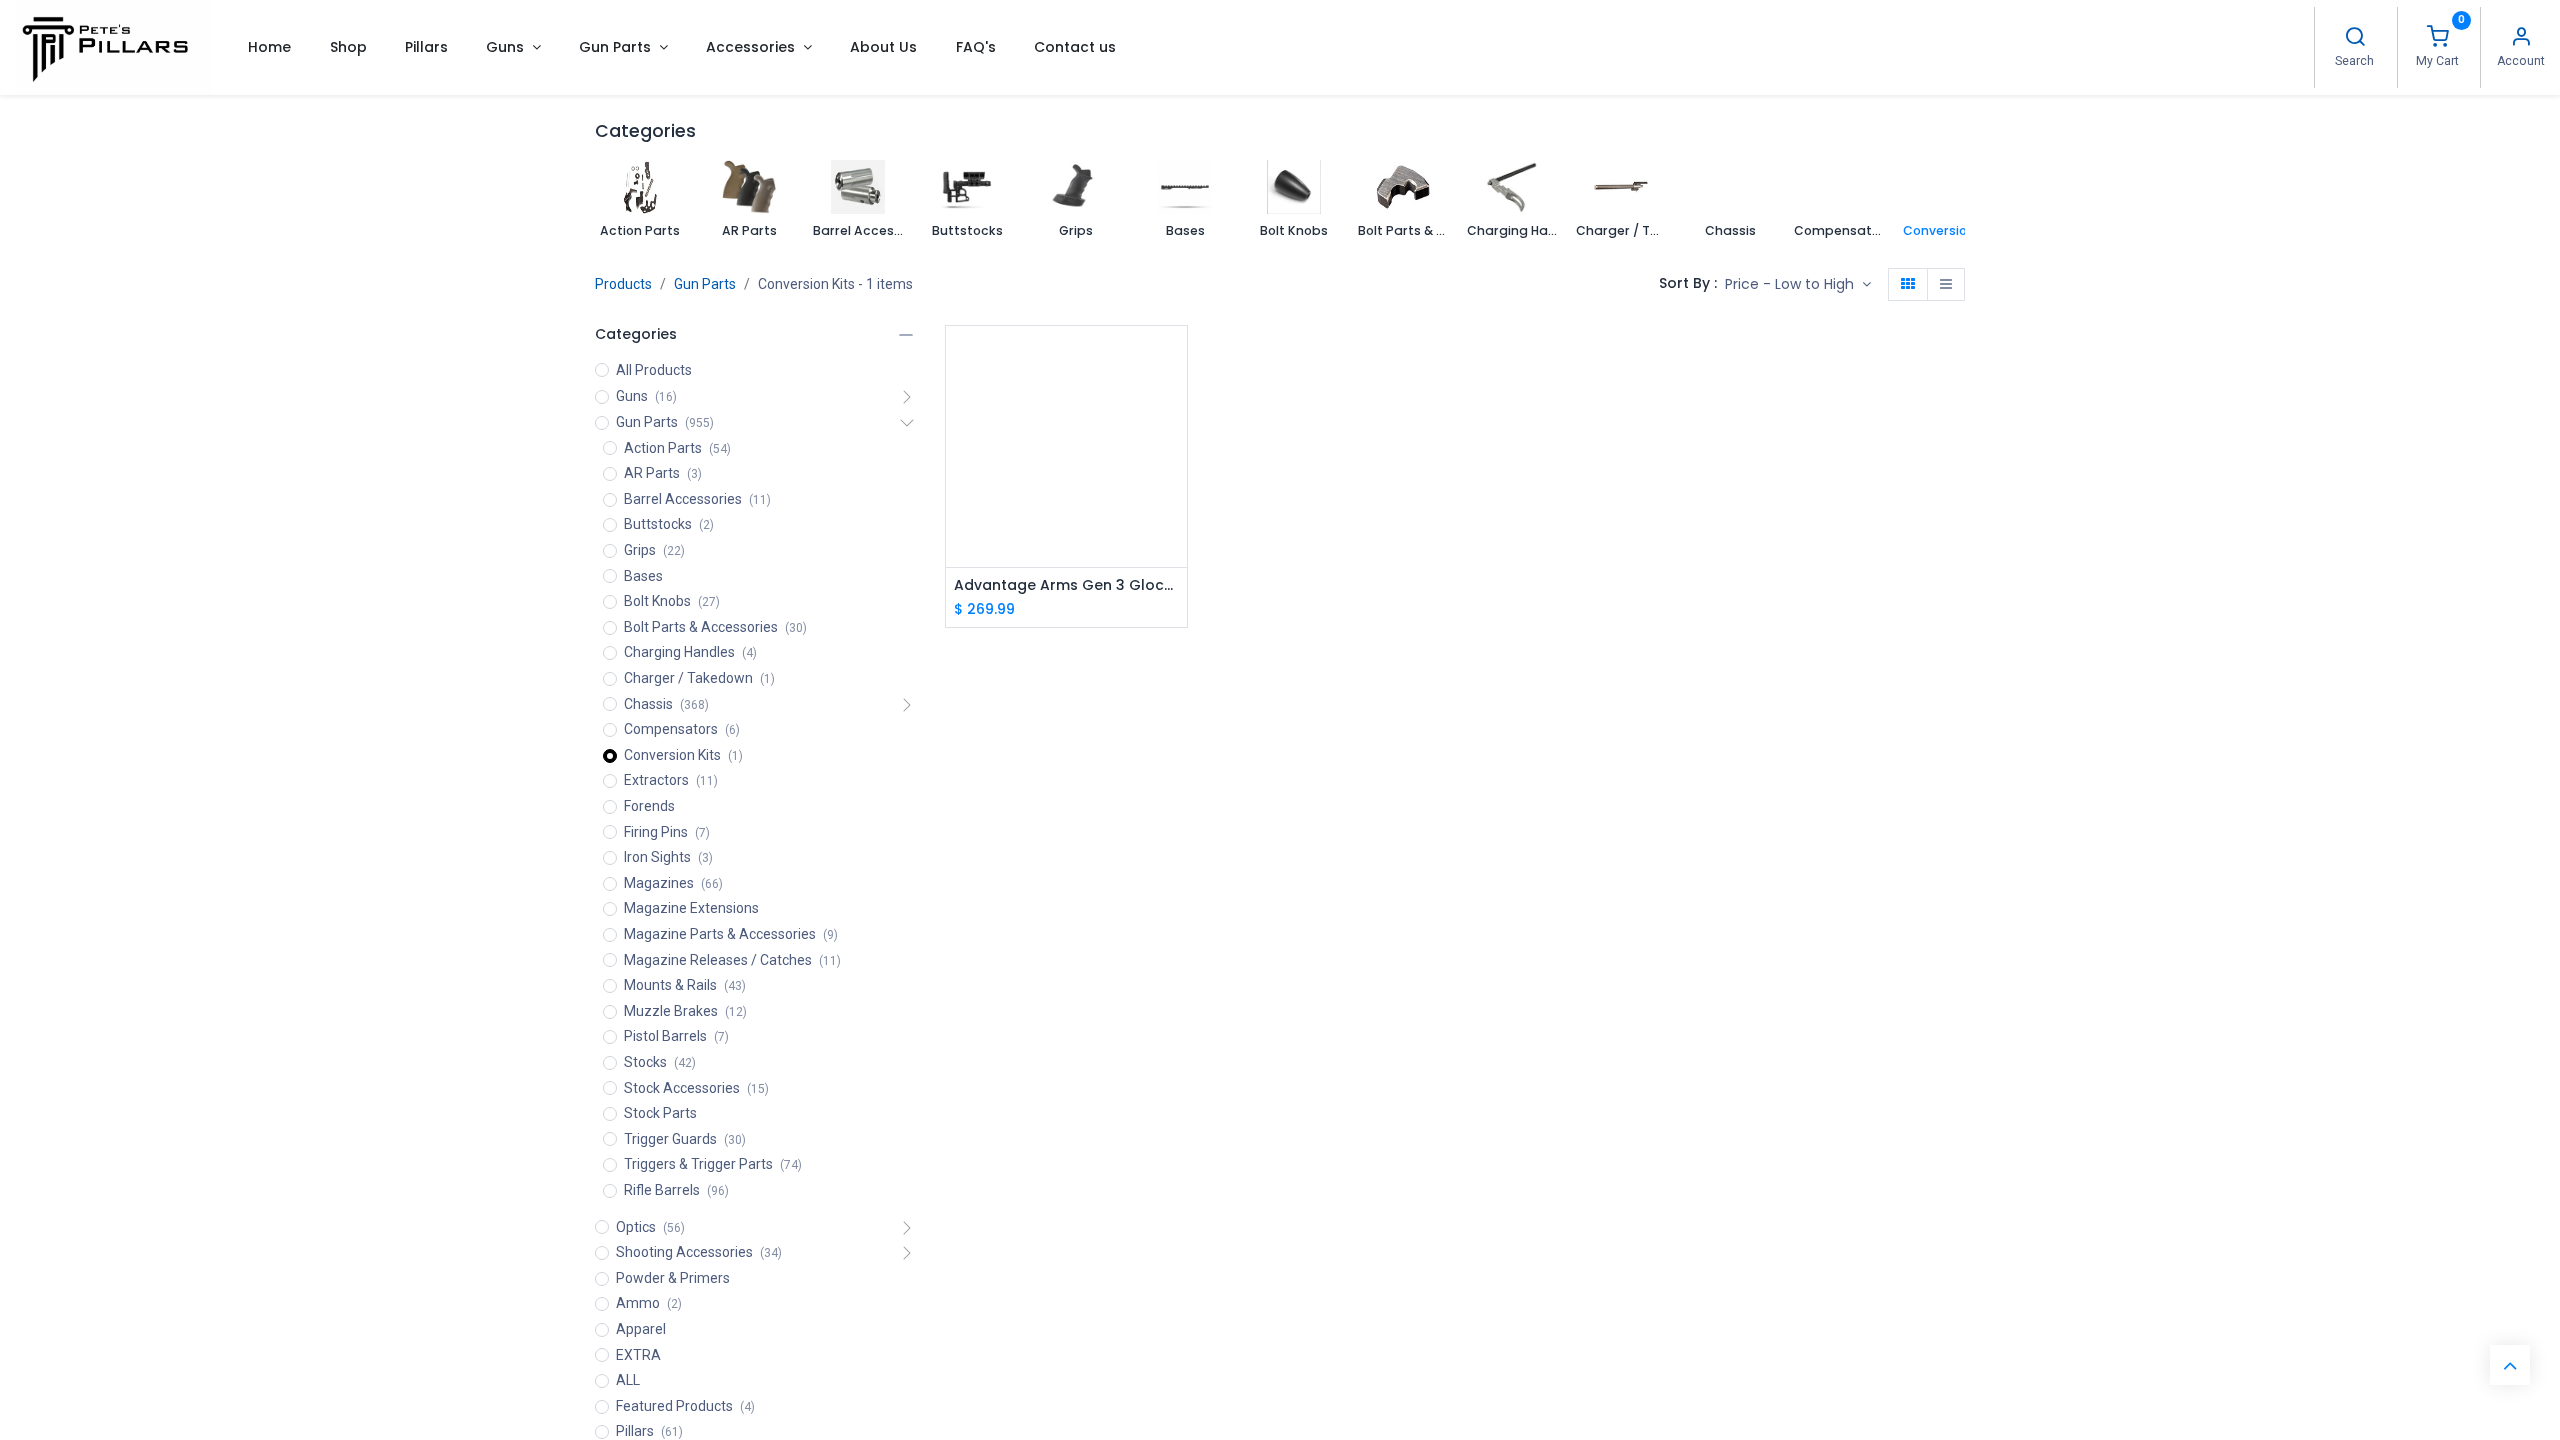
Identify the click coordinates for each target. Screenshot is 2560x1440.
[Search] (2355, 39)
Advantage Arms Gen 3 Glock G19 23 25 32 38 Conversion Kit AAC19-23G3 (1066, 585)
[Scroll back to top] (2510, 1365)
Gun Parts (705, 284)
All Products (654, 370)
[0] (2438, 39)
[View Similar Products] (1174, 448)
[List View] (1946, 285)
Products (623, 284)
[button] (1798, 285)
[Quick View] (1174, 358)
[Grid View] (1908, 285)
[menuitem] (269, 47)
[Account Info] (2521, 39)
